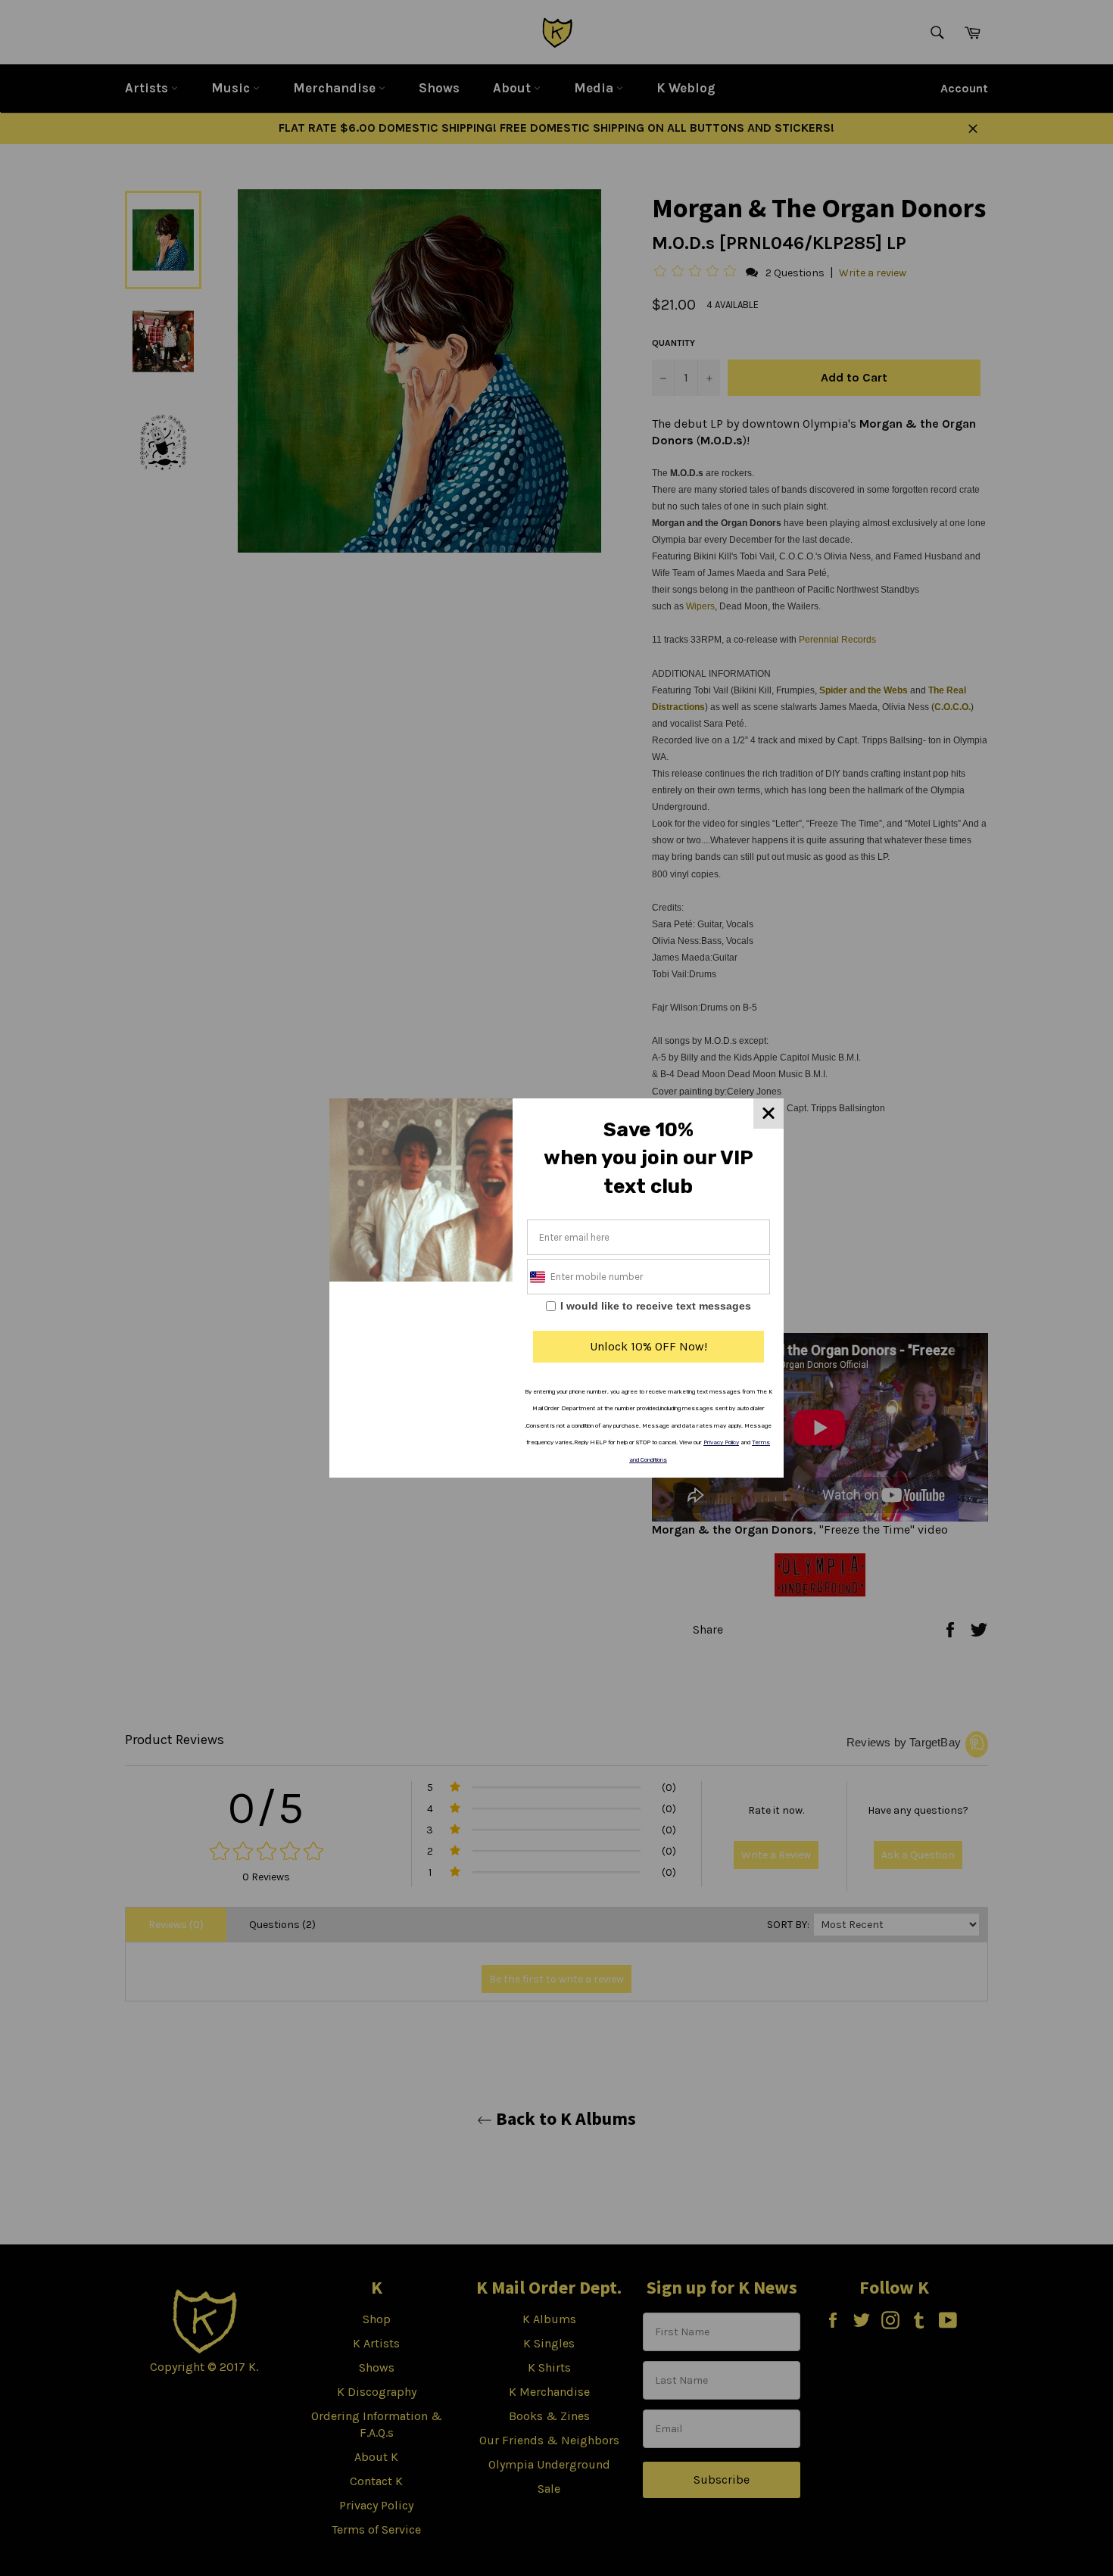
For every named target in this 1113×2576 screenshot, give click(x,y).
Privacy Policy (721, 1442)
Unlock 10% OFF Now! (648, 1346)
